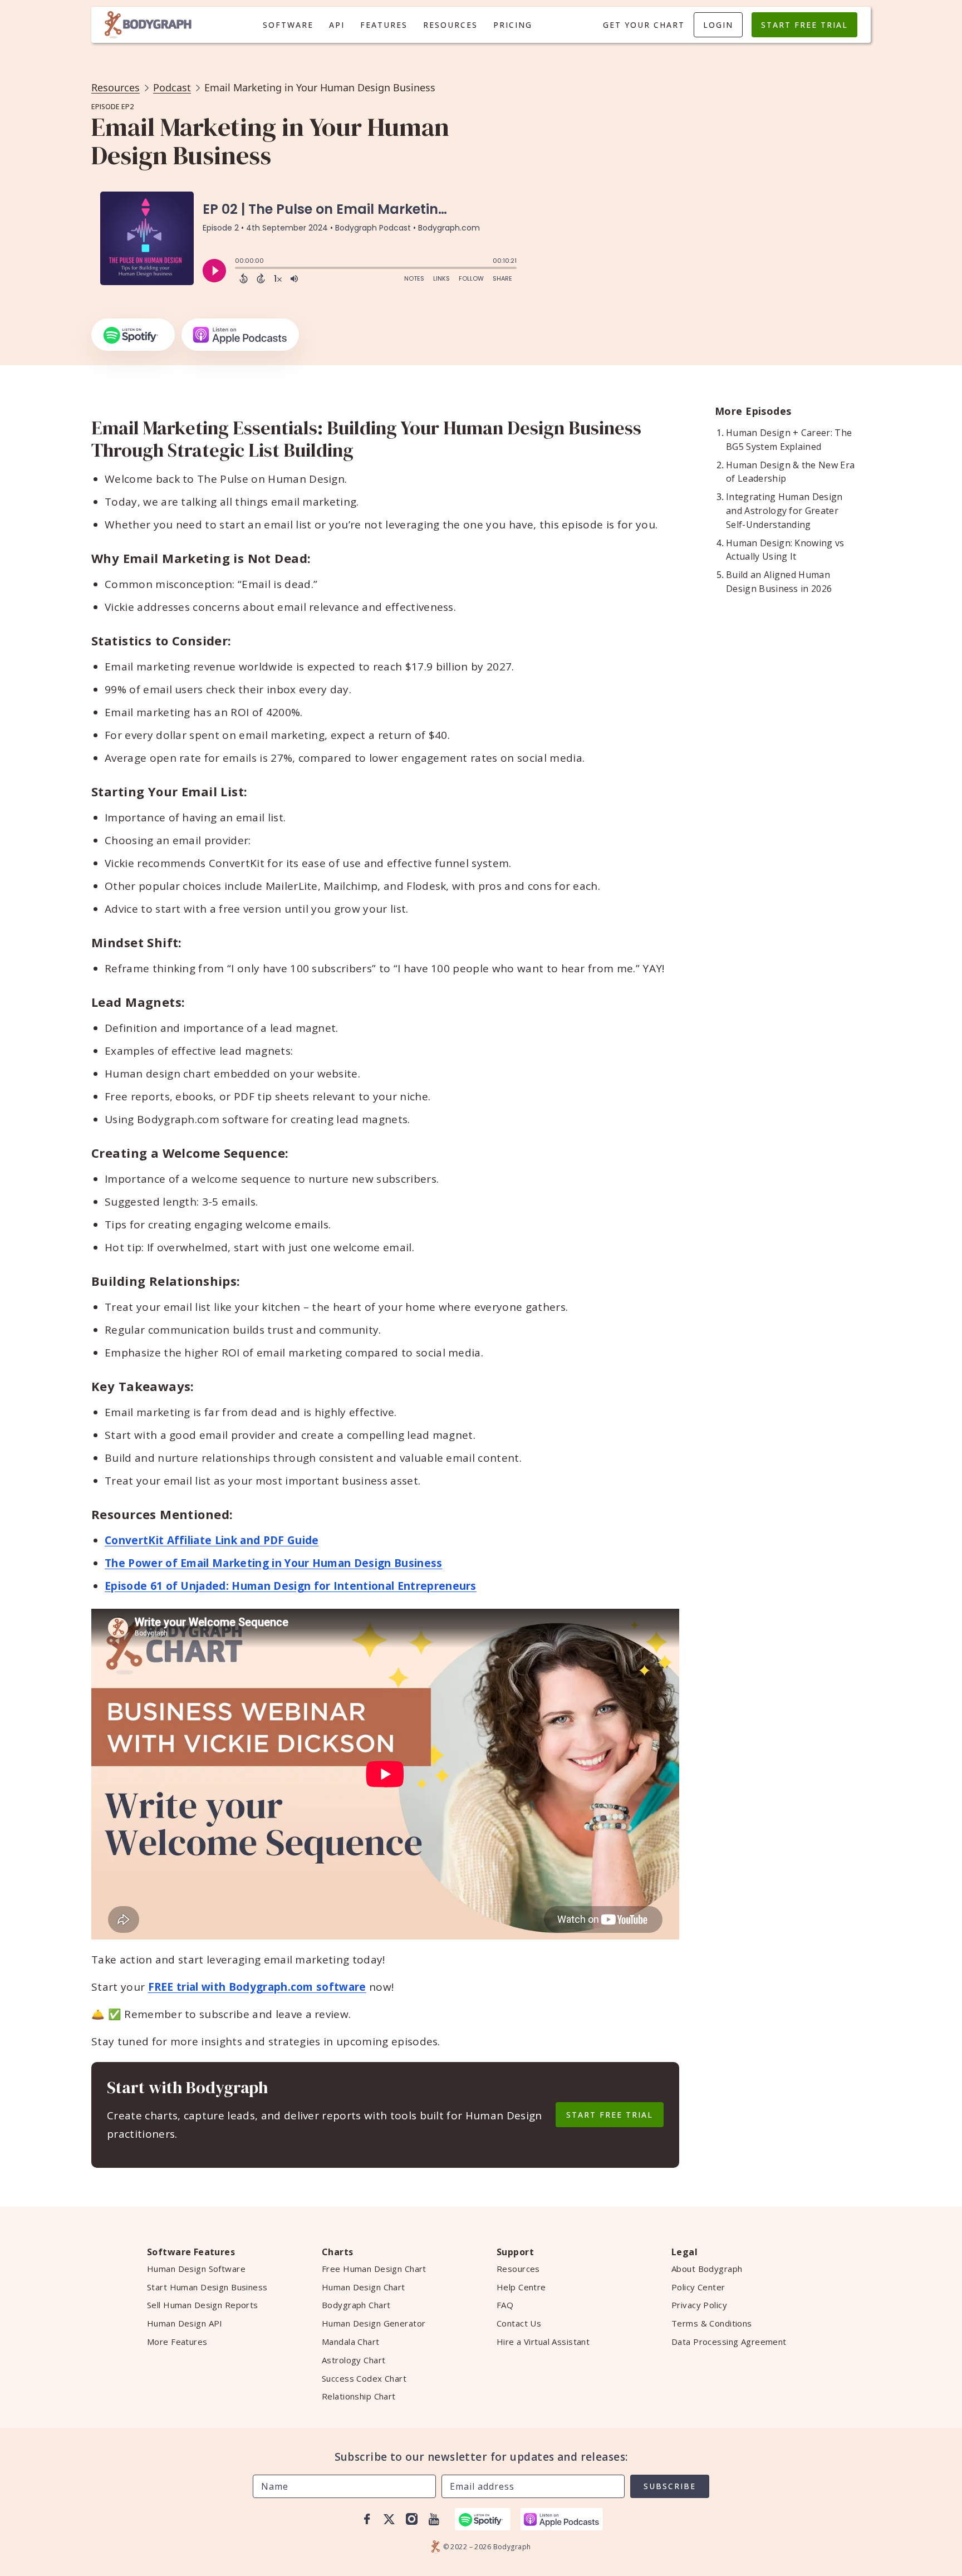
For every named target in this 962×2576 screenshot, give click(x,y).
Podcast (172, 87)
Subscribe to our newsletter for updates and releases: (481, 2457)
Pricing (513, 25)
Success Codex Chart (364, 2378)
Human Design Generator (374, 2323)
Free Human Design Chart (374, 2269)
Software (288, 25)
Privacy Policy (699, 2305)
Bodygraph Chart (356, 2305)
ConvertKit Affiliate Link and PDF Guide (212, 1540)
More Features (177, 2342)
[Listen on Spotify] (133, 335)
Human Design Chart (364, 2287)
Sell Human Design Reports (203, 2305)
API (337, 25)
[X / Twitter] (389, 2519)
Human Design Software (196, 2269)
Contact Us (519, 2323)
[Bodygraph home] (148, 25)
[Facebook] (367, 2519)
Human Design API (185, 2323)
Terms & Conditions (712, 2323)
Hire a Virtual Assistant (543, 2342)
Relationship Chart (359, 2396)
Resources (450, 25)
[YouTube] (434, 2519)
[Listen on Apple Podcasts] (240, 335)
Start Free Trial (804, 25)
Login (718, 25)
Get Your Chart (644, 25)
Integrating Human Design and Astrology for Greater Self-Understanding (784, 511)
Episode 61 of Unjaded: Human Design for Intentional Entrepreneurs (291, 1586)
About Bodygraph (707, 2269)
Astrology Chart (354, 2360)
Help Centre (521, 2287)
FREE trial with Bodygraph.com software (257, 1987)
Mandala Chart (351, 2342)
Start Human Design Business (207, 2287)
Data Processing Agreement (729, 2342)
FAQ (505, 2305)
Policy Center (698, 2287)
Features (384, 25)
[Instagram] (411, 2519)
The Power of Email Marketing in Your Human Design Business (274, 1563)
